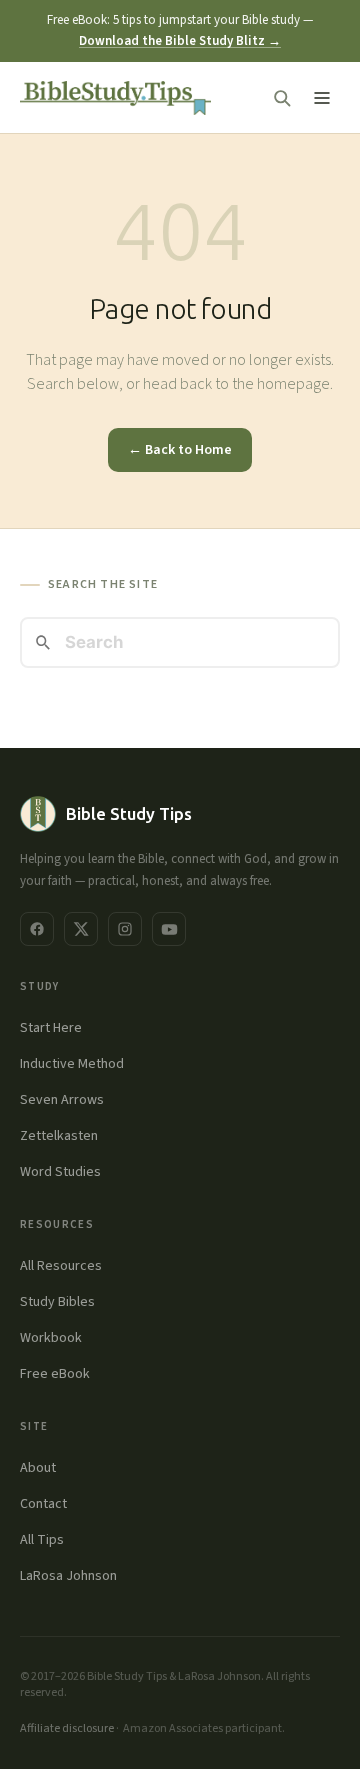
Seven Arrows (62, 1100)
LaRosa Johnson (68, 1576)
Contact (43, 1504)
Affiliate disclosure (67, 1728)
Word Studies (60, 1172)
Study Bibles (57, 1302)
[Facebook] (37, 929)
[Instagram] (125, 929)
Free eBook (55, 1374)
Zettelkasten (59, 1136)
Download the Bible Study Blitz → (180, 41)
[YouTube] (169, 929)
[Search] (282, 98)
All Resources (61, 1266)
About (38, 1468)
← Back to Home (180, 450)
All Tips (42, 1540)
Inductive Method (72, 1064)
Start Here (51, 1028)
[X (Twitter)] (81, 929)
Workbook (51, 1338)
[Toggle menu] (322, 98)
